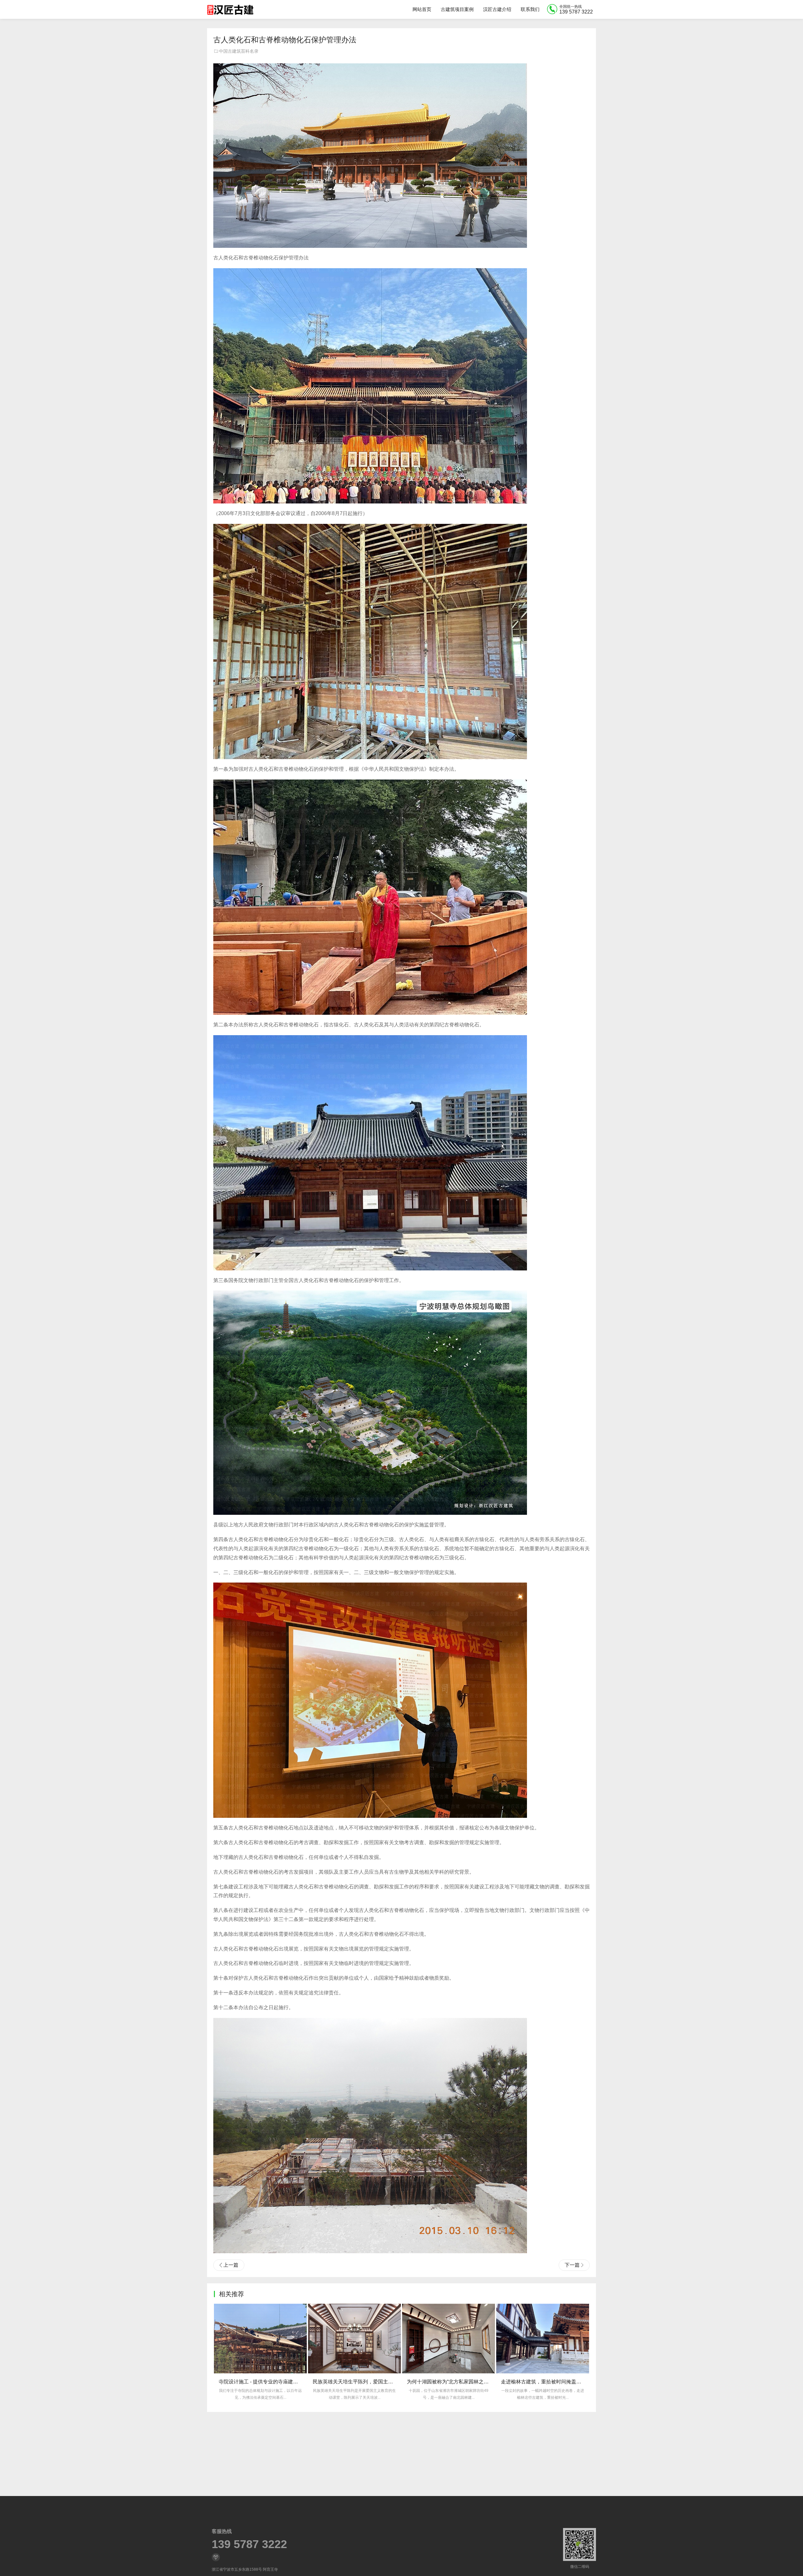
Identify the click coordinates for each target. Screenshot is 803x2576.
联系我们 (530, 9)
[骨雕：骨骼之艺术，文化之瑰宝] (449, 2339)
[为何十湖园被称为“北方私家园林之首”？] (260, 2339)
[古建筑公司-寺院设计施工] (230, 9)
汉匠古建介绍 (497, 9)
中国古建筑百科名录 (239, 51)
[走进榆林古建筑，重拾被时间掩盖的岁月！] (354, 2339)
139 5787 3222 (249, 2544)
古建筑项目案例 (457, 9)
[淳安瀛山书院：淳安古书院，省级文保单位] (543, 2339)
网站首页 (422, 9)
